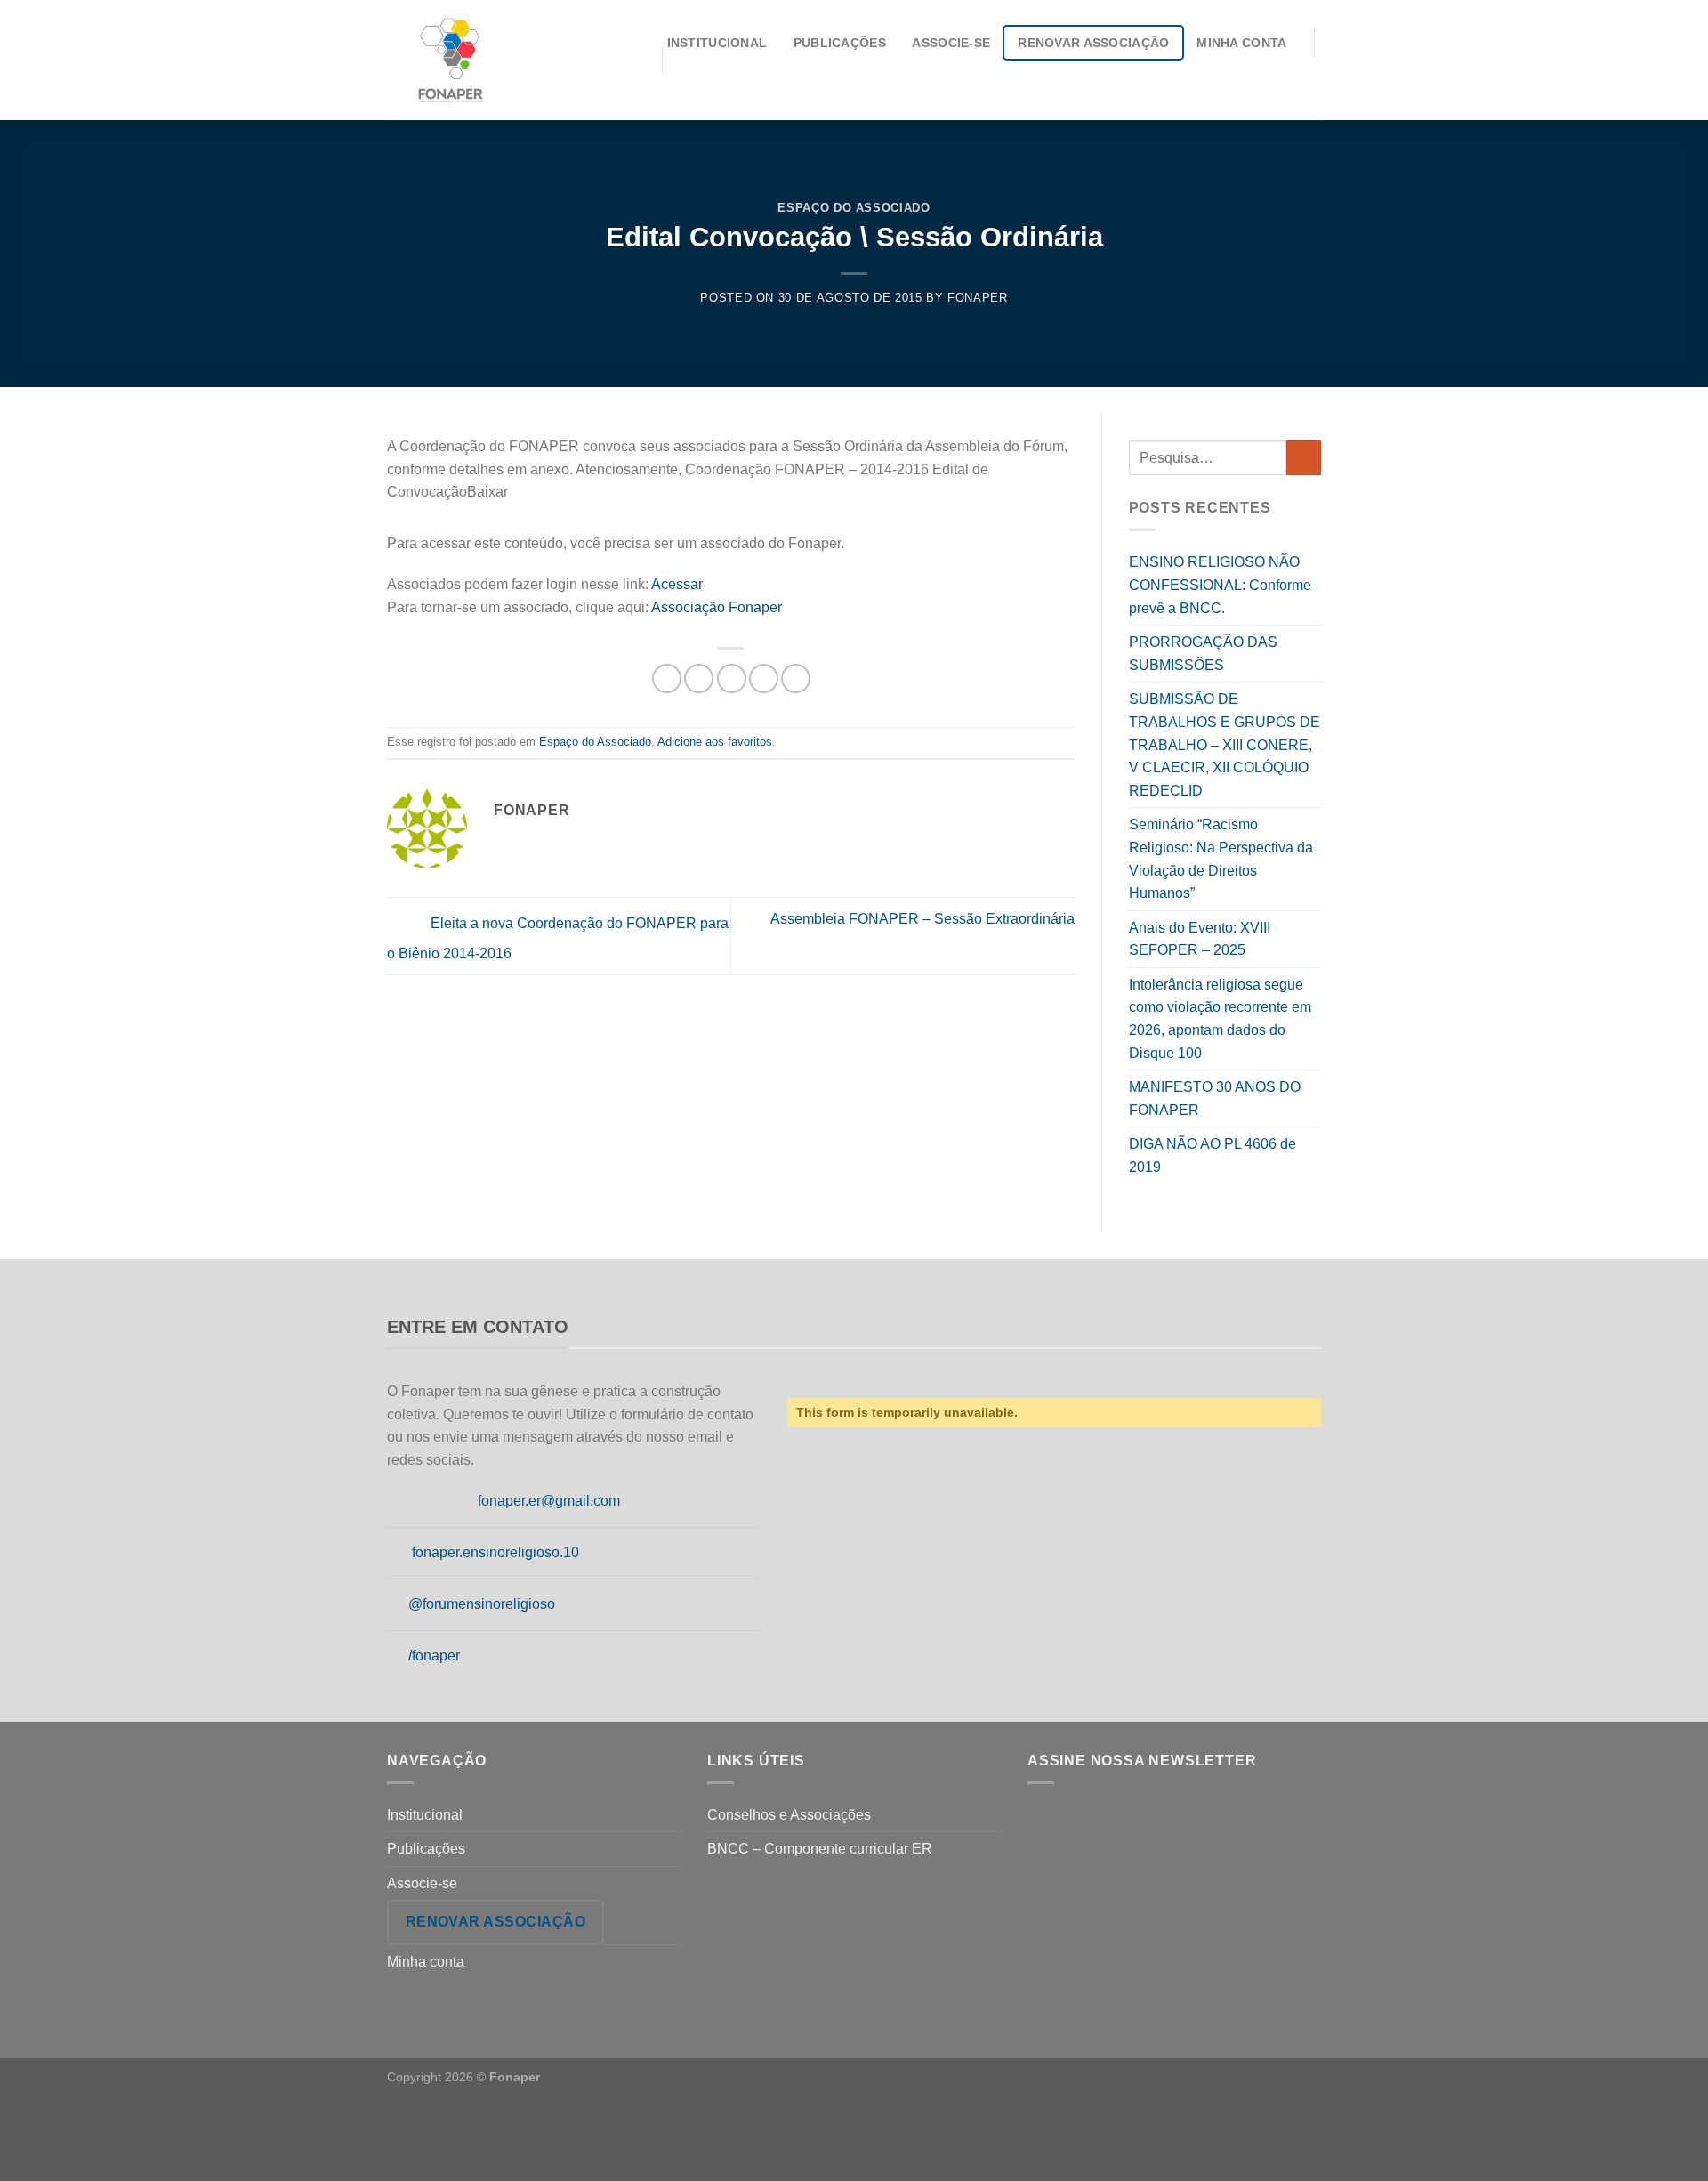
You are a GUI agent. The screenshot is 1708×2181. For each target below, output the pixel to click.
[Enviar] (1304, 458)
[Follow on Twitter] (441, 1502)
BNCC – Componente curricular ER (820, 1849)
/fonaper (434, 1656)
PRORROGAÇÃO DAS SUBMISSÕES (1203, 654)
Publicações (840, 43)
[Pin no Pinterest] (764, 679)
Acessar (677, 584)
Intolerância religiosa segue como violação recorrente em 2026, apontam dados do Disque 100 (1220, 1019)
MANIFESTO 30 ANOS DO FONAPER (1215, 1099)
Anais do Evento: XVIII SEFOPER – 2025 (1200, 939)
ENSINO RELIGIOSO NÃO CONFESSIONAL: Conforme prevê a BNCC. (1220, 585)
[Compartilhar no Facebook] (667, 679)
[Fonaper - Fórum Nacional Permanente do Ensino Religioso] (511, 60)
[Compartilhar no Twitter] (699, 679)
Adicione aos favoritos (715, 742)
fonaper (978, 298)
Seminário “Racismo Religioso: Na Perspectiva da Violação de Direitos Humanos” (1221, 859)
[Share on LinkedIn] (796, 679)
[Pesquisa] (1314, 78)
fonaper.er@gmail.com (549, 1501)
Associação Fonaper (717, 607)
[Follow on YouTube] (398, 1656)
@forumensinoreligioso (482, 1604)
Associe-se (951, 43)
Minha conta (1241, 43)
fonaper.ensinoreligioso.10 (495, 1552)
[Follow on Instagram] (420, 1502)
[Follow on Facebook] (398, 1502)
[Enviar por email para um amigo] (732, 679)
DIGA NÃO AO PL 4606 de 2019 (1213, 1155)
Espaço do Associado (854, 208)
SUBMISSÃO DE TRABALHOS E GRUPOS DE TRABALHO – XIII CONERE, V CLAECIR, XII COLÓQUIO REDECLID (1225, 744)
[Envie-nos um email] (463, 1502)
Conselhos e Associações (789, 1815)
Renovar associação (1093, 43)
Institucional (717, 43)
